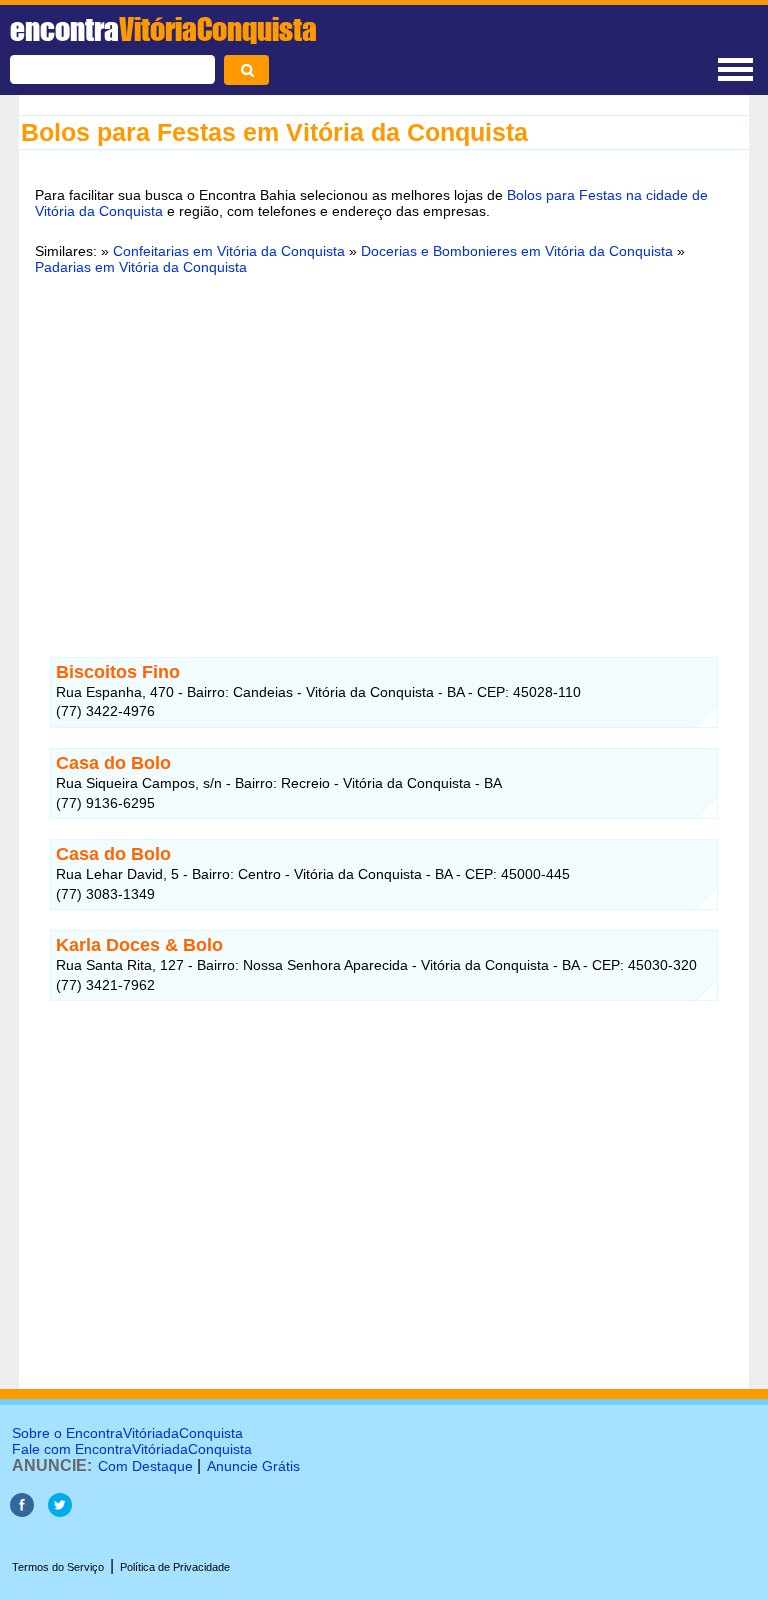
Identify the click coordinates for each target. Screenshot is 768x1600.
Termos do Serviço (58, 1567)
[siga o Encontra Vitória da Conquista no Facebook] (22, 1511)
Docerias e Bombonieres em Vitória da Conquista (517, 251)
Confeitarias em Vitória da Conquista (229, 251)
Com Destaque (145, 1466)
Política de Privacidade (175, 1567)
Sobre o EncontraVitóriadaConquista (127, 1433)
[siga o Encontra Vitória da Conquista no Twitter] (60, 1511)
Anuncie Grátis (253, 1466)
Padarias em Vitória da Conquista (141, 267)
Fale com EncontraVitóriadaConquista (132, 1449)
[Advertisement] (384, 445)
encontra (163, 29)
